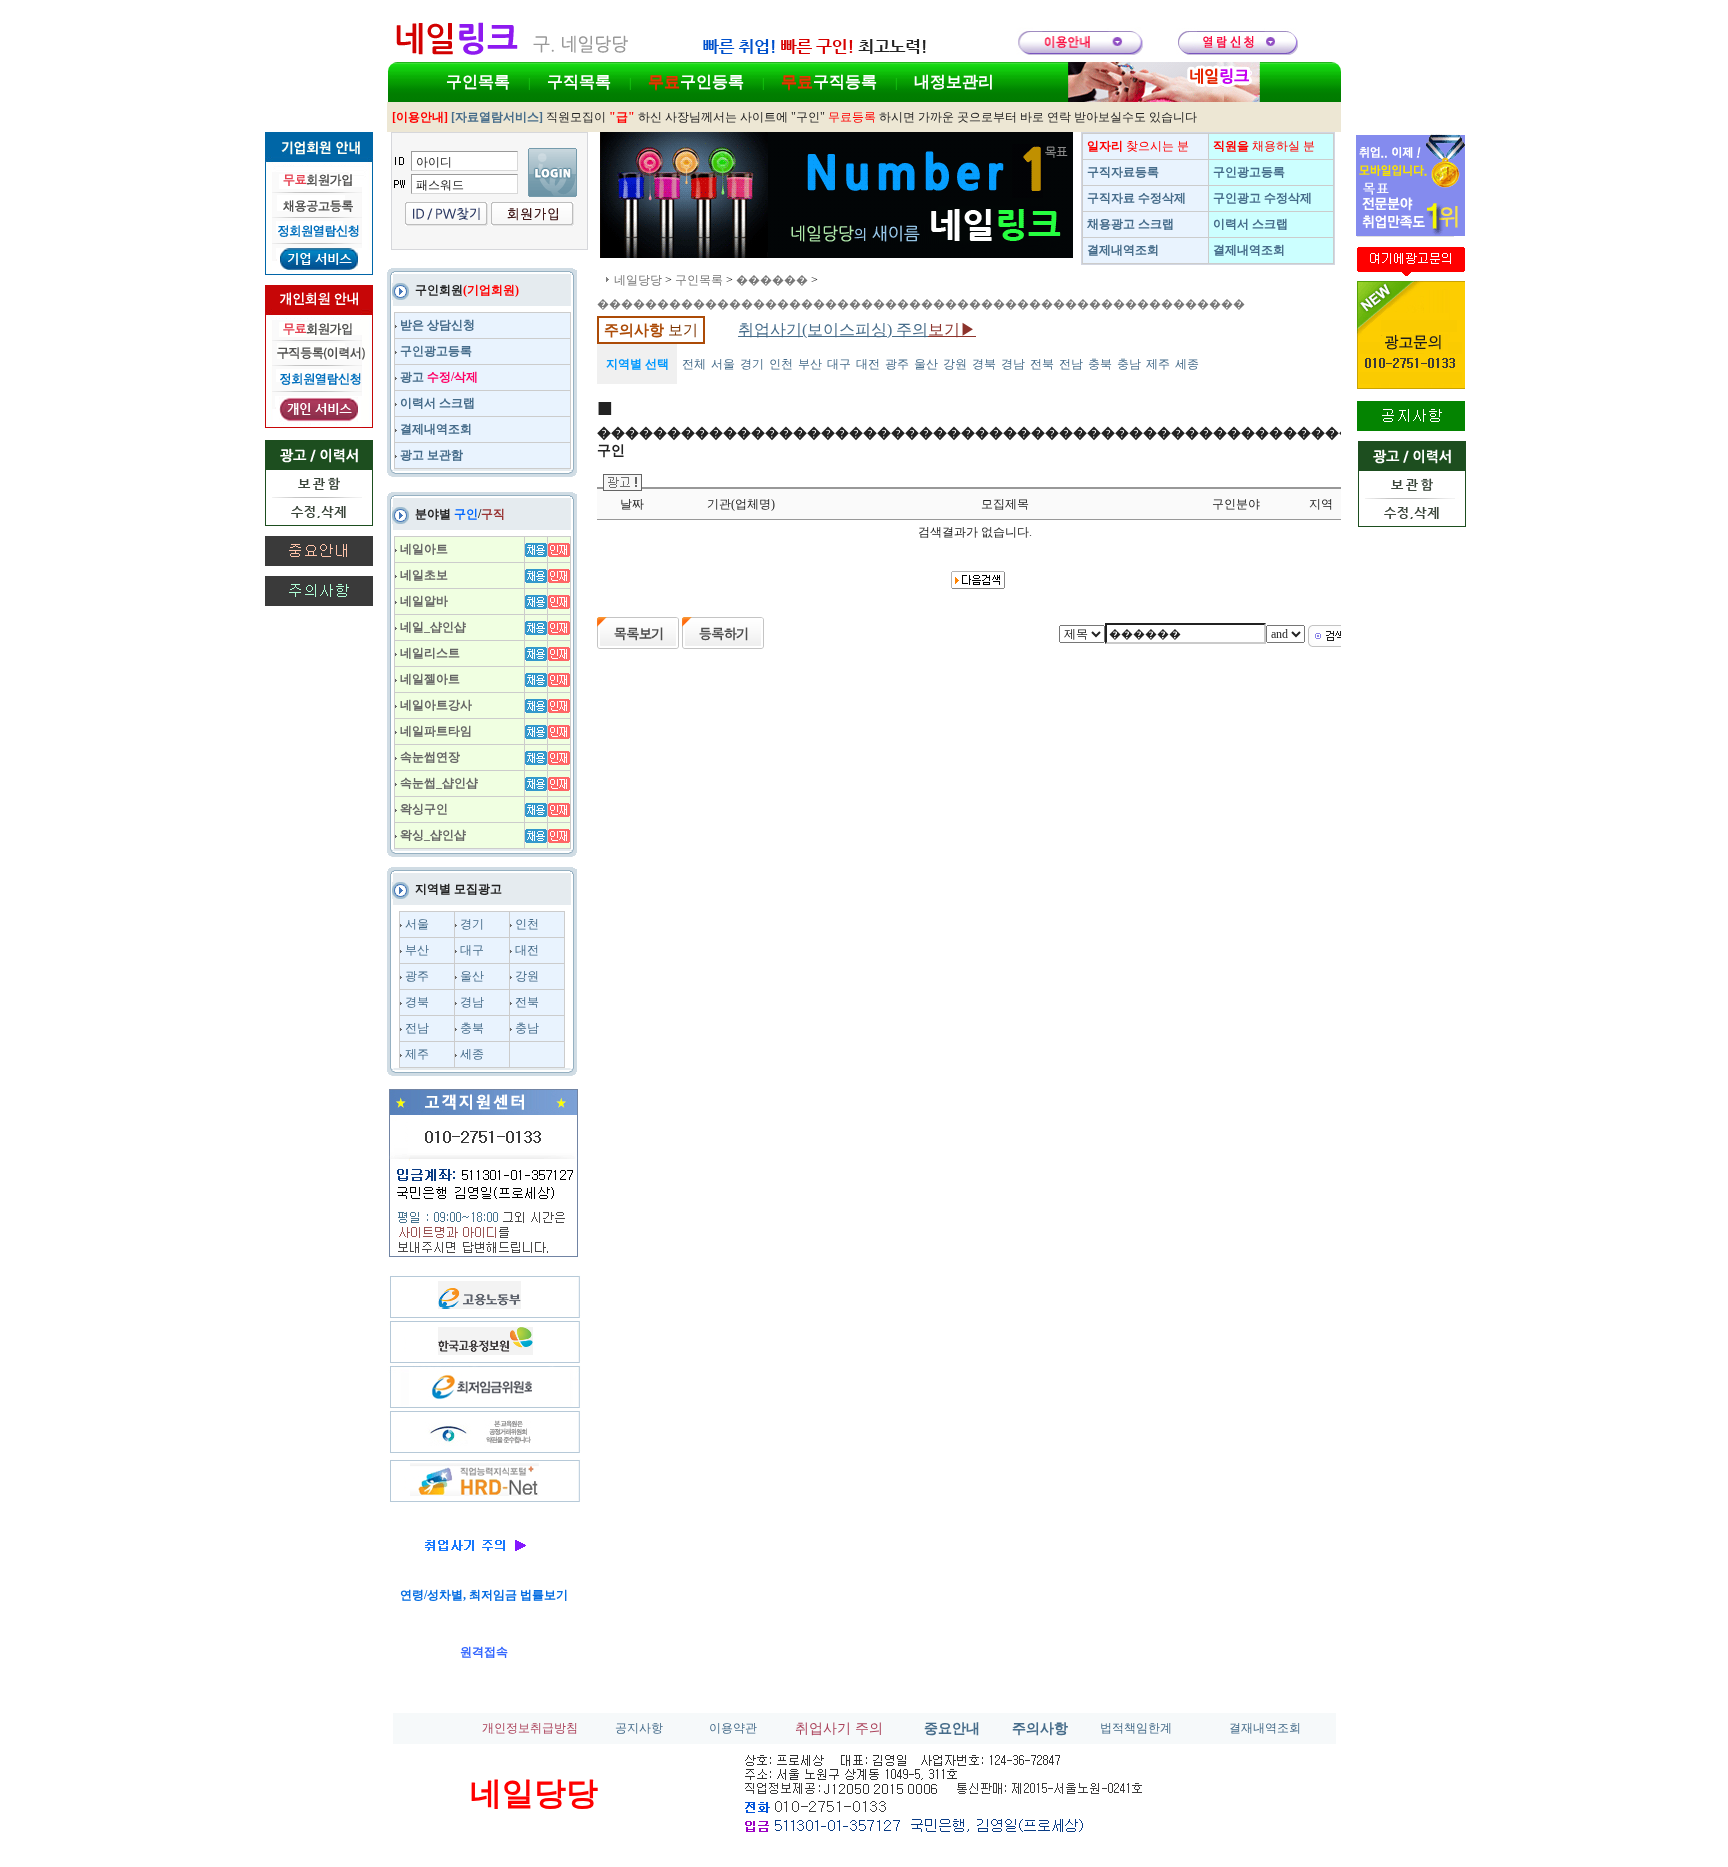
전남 (417, 1028)
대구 (472, 950)
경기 (472, 924)
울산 (472, 976)
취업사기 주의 (839, 1728)
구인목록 (478, 81)
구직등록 (829, 81)
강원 (527, 976)
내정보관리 (954, 81)
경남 (472, 1002)
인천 (527, 924)
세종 (472, 1054)
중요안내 (952, 1728)
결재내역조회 (1265, 1728)
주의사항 (1040, 1728)
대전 (527, 950)
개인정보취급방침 (530, 1728)
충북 (472, 1028)
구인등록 (696, 81)
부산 (417, 950)
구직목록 (579, 81)
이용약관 (733, 1728)
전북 (527, 1002)
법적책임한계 (1136, 1728)
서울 (417, 924)
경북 (417, 1002)
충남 (527, 1028)
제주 (417, 1054)
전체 (694, 364)
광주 (417, 976)
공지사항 (639, 1728)
